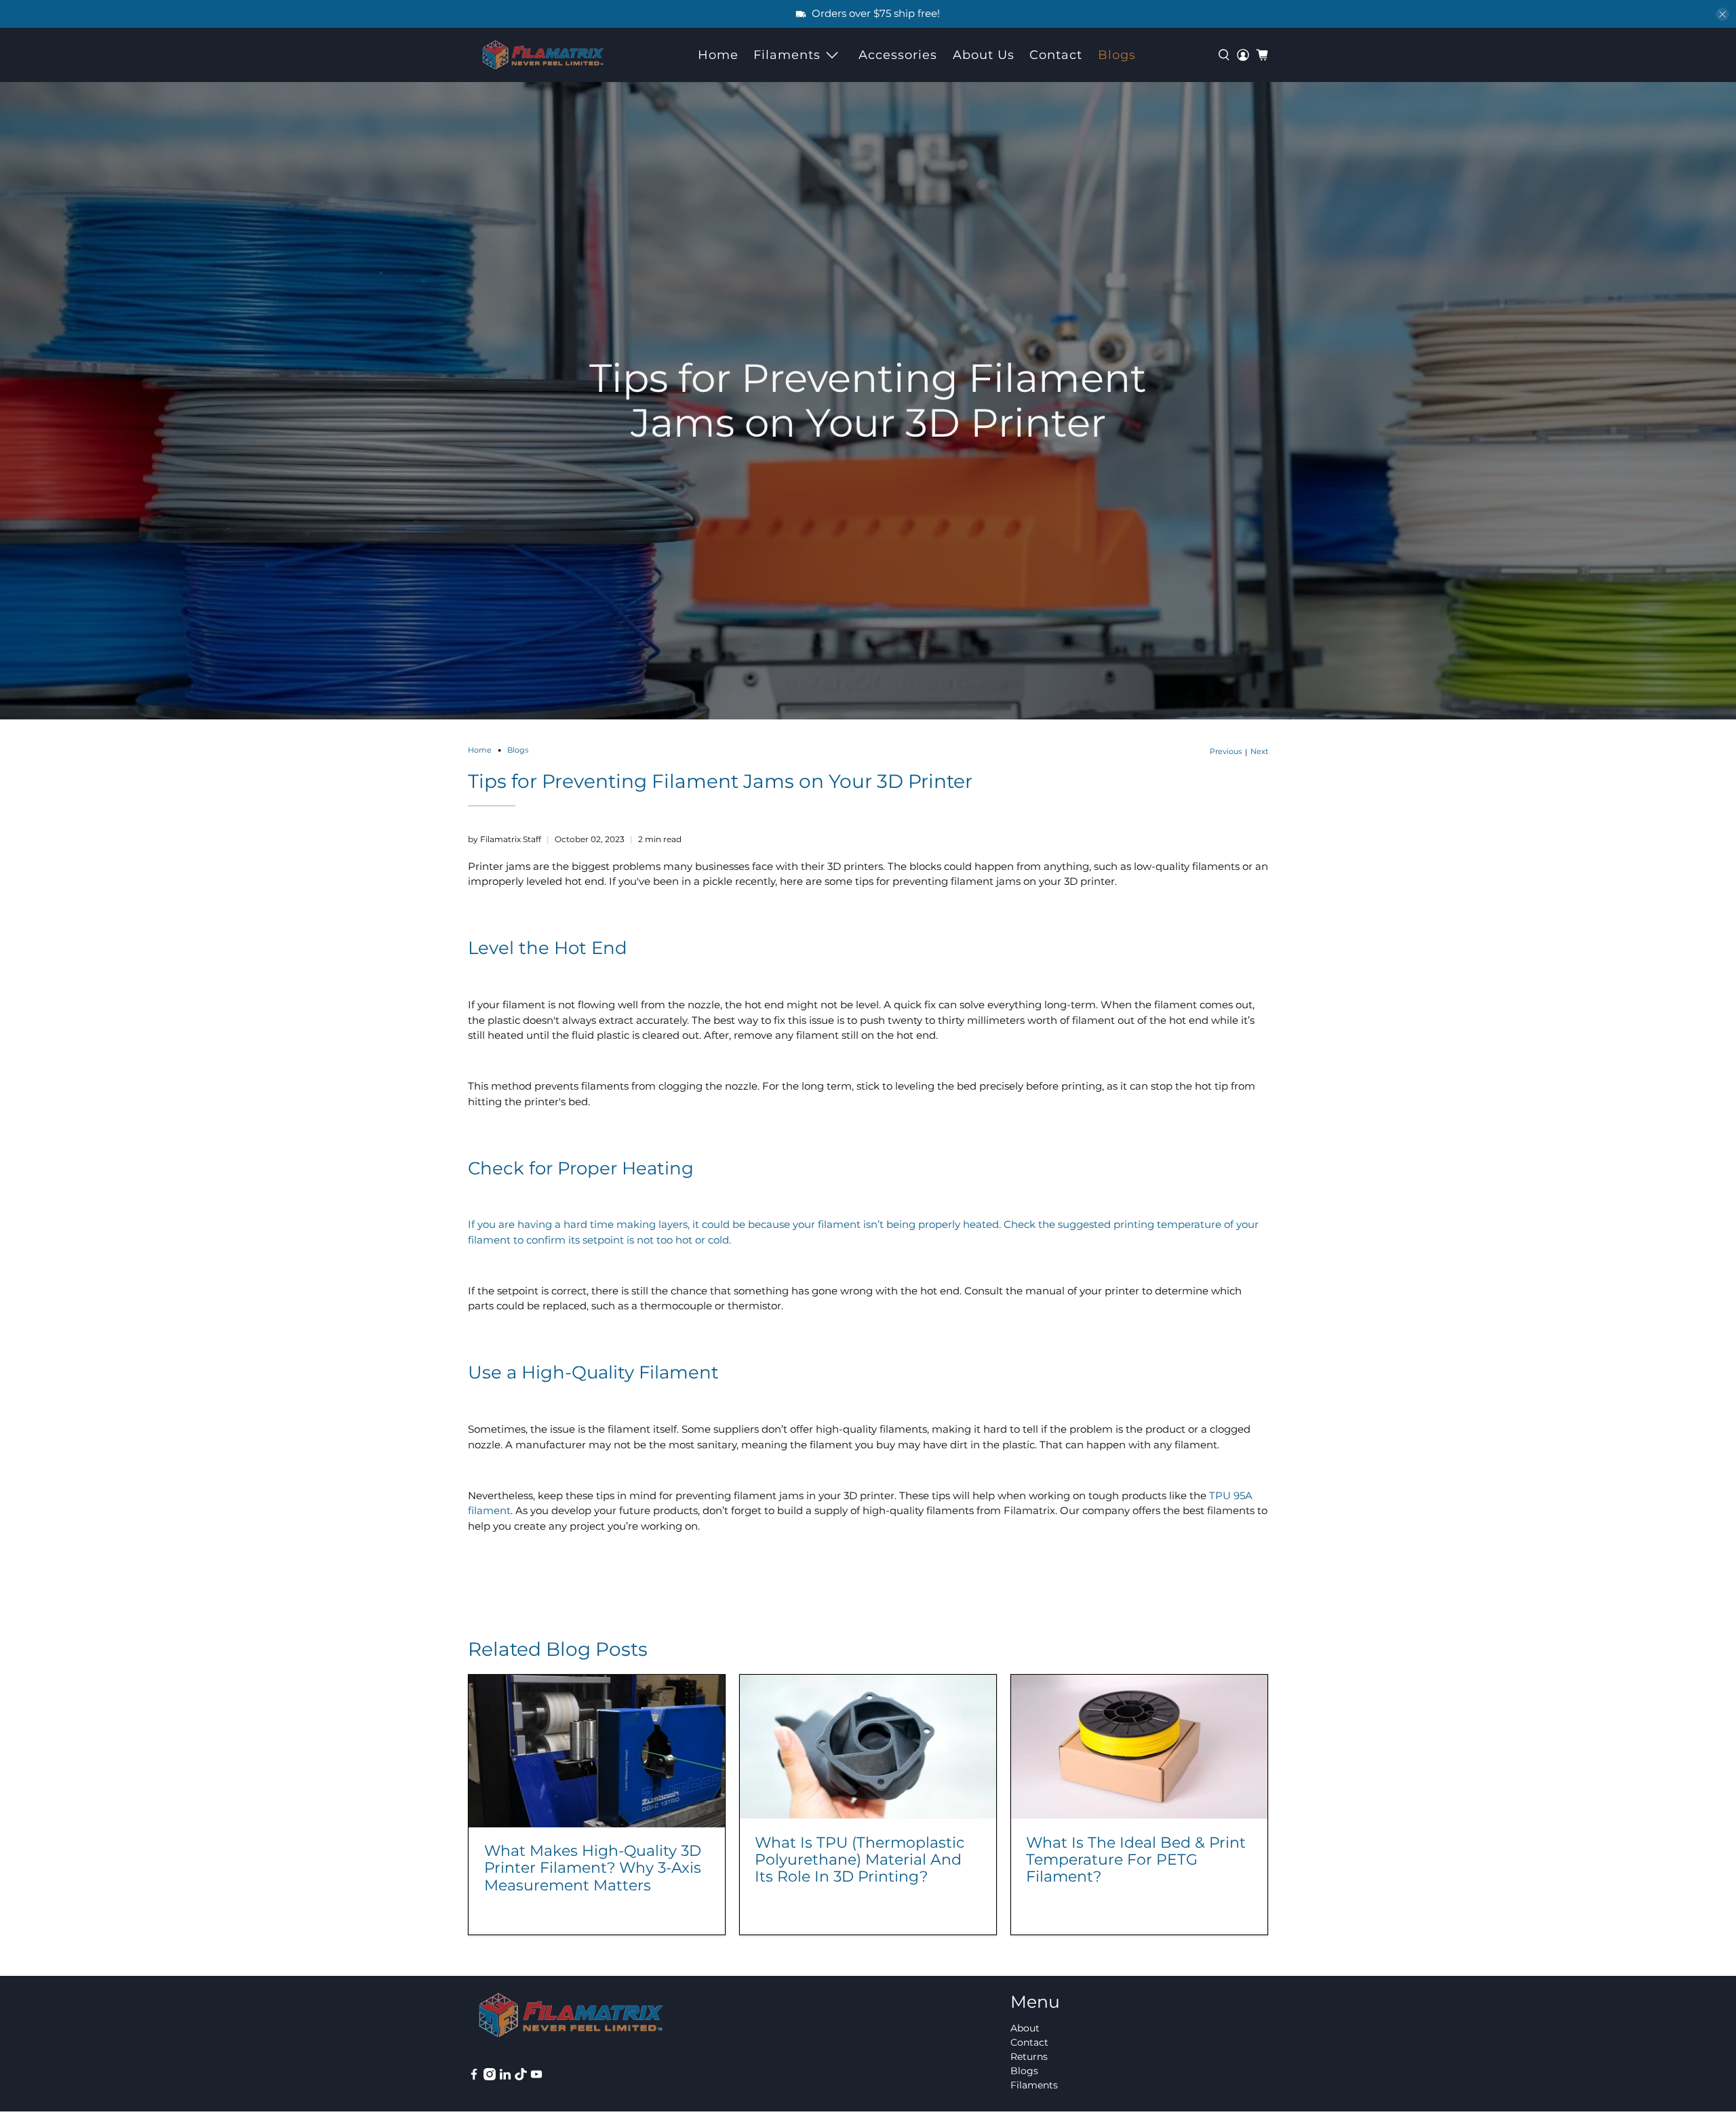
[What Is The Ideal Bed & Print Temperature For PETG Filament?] (1139, 1747)
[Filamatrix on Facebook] (474, 2077)
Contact (1056, 55)
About (1025, 2028)
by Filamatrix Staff (505, 839)
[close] (1722, 14)
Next (1259, 752)
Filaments (787, 55)
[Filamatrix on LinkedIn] (505, 2077)
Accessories (898, 55)
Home (718, 55)
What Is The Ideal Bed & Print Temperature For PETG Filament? (1136, 1859)
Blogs (1117, 55)
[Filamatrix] (543, 55)
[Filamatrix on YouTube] (536, 2077)
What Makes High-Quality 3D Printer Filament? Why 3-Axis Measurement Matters (593, 1867)
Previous (1226, 752)
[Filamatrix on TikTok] (521, 2077)
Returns (1029, 2057)
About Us (984, 55)
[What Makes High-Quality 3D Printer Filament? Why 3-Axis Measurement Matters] (597, 1751)
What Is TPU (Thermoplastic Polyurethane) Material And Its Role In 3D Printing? (860, 1859)
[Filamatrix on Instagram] (490, 2077)
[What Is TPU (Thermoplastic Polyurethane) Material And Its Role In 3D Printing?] (868, 1747)
